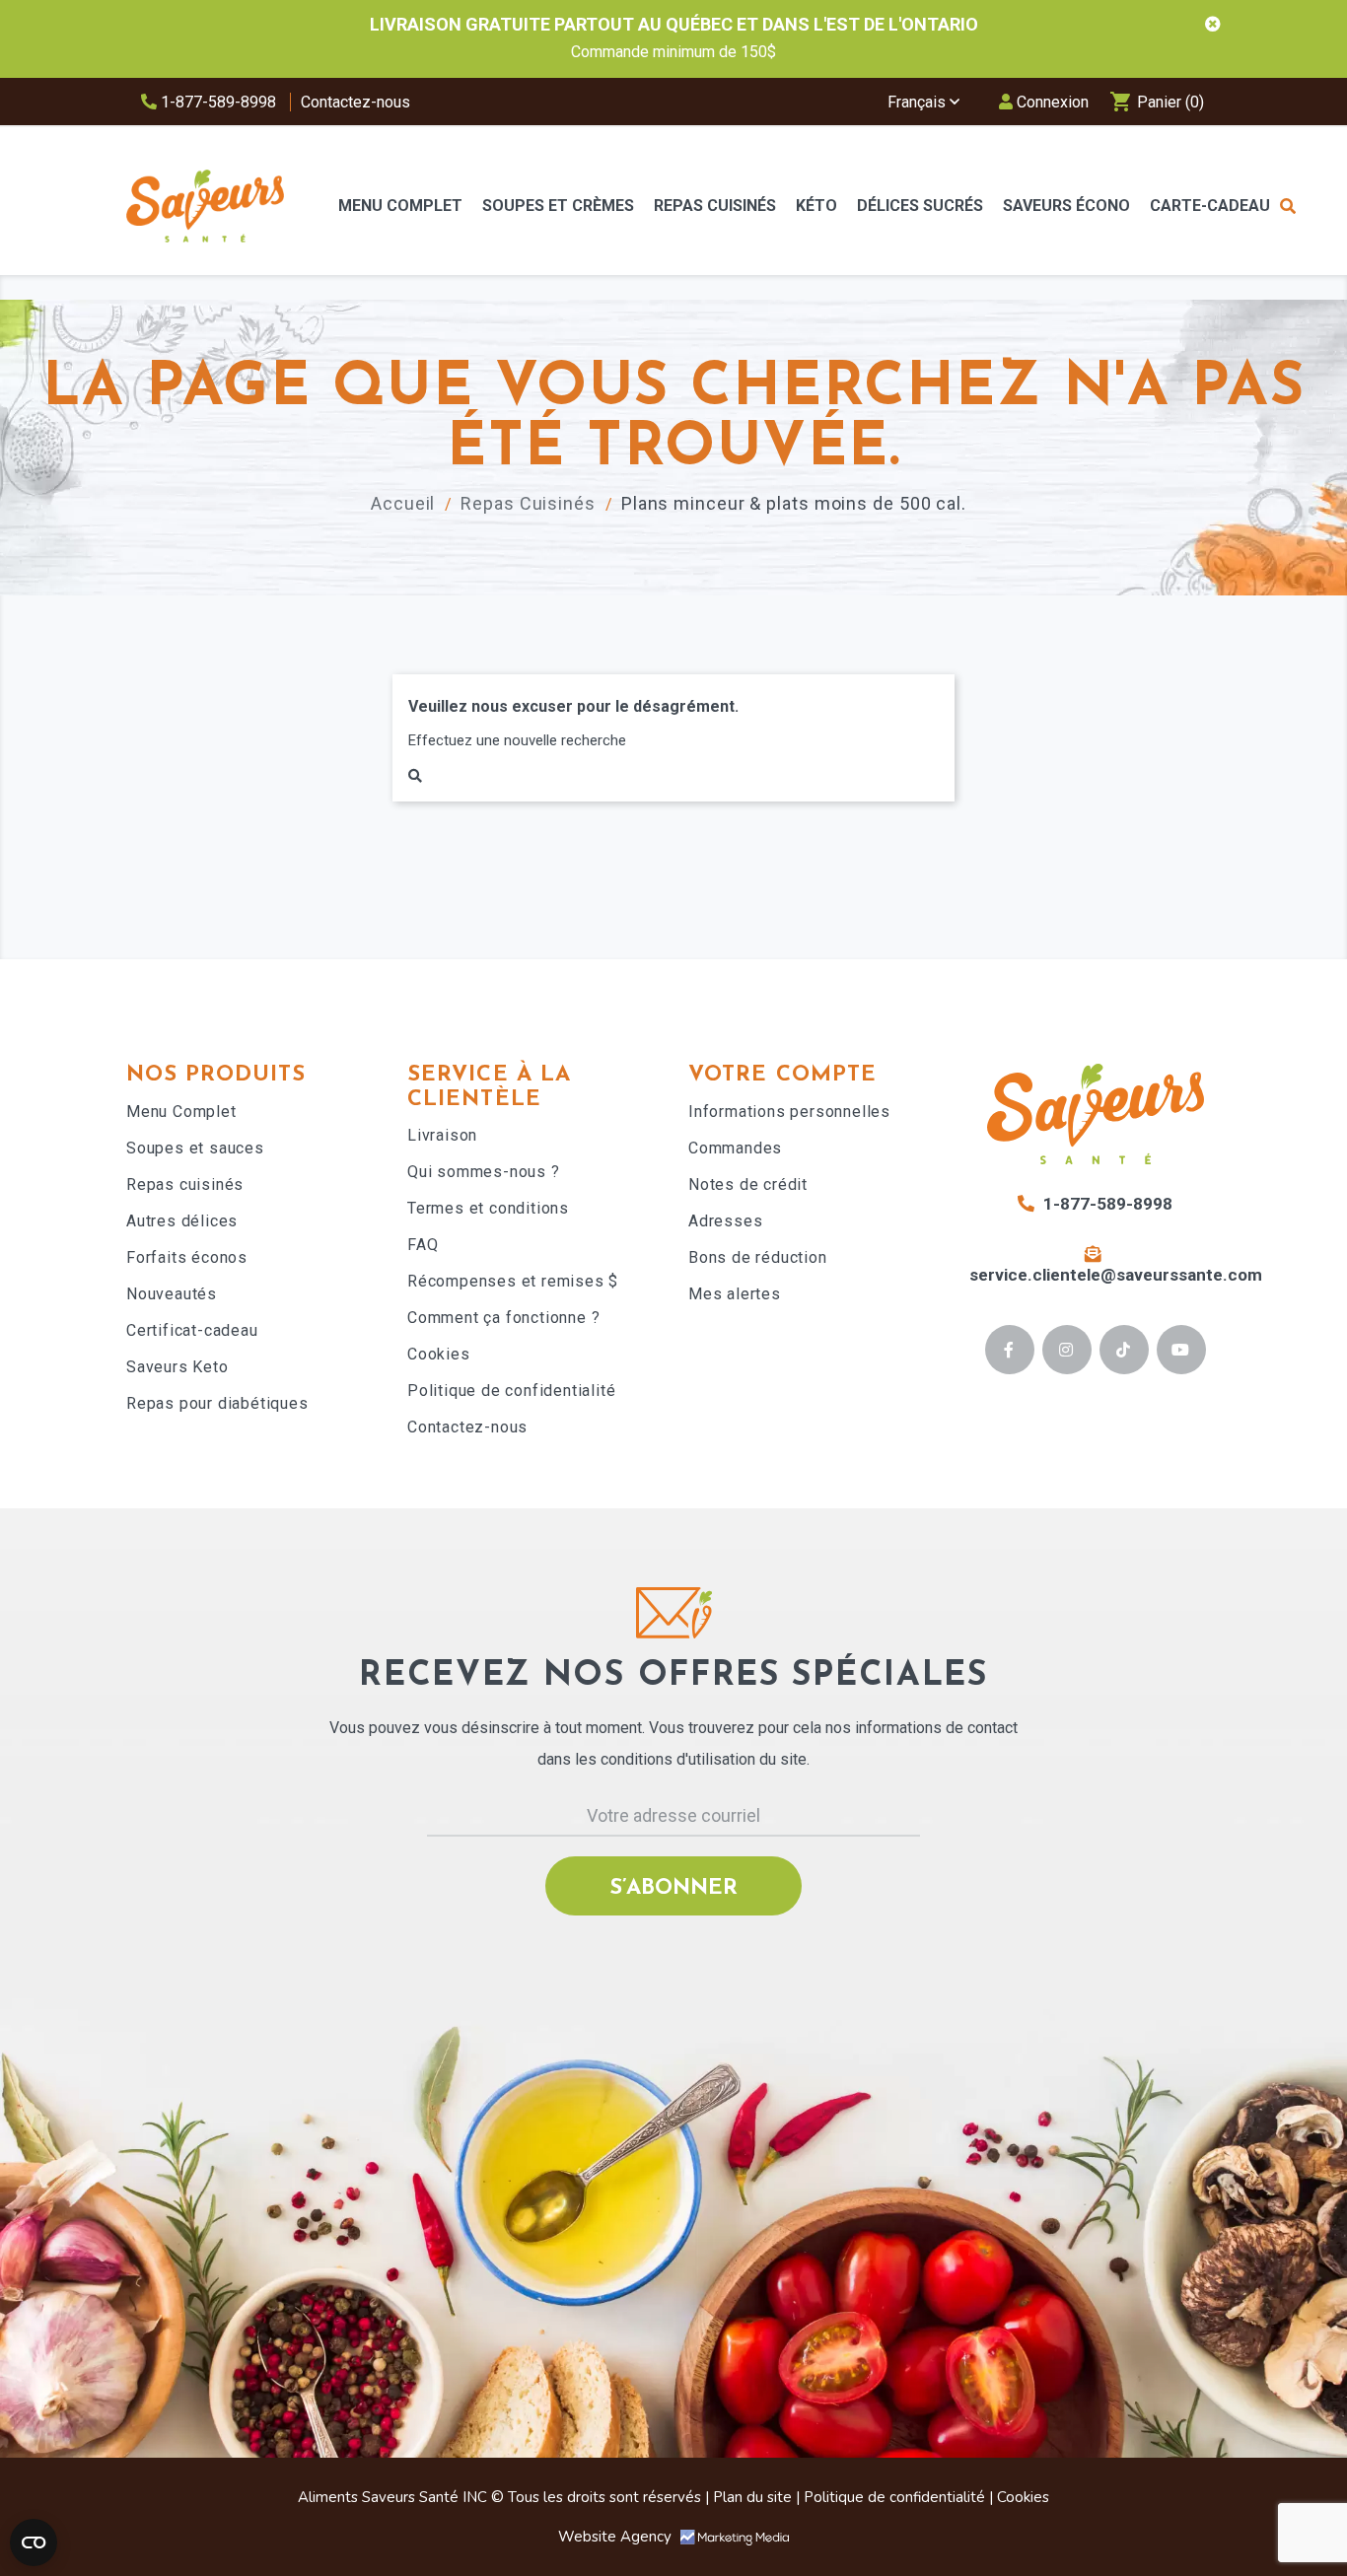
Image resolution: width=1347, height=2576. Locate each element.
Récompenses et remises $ (513, 1281)
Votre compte (782, 1075)
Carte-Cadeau (1210, 206)
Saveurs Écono (1066, 206)
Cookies (439, 1354)
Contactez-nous (355, 102)
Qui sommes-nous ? (484, 1172)
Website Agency (617, 2537)
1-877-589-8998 (216, 102)
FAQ (423, 1245)
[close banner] (1213, 25)
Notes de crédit (748, 1184)
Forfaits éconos (187, 1257)
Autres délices (182, 1221)
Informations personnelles (789, 1112)
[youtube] (1181, 1350)
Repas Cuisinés (715, 206)
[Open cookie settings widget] (34, 2542)
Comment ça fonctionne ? (503, 1318)
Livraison (442, 1135)
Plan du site (752, 2497)
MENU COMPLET (400, 206)
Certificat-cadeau (192, 1330)
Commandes (735, 1148)
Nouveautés (172, 1294)
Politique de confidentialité (511, 1391)
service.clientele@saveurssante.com (1116, 1275)
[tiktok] (1124, 1350)
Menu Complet (181, 1112)
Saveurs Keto (177, 1367)
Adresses (725, 1221)
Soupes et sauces (195, 1148)
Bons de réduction (758, 1257)
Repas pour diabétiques (217, 1403)
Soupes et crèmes (558, 206)
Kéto (816, 206)
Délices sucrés (920, 206)
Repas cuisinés (185, 1184)
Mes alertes (735, 1294)
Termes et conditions (488, 1208)
